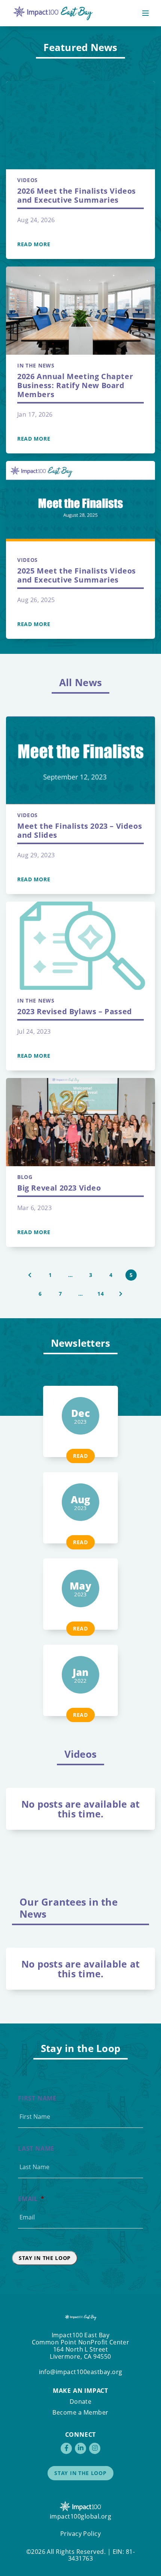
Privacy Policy (81, 2534)
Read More (34, 244)
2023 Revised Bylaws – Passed (75, 1011)
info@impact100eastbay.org (81, 2372)
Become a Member (80, 2412)
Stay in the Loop (45, 2258)
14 (101, 1294)
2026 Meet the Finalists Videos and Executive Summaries (77, 195)
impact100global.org (80, 2516)
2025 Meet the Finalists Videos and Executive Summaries (77, 575)
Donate (81, 2401)
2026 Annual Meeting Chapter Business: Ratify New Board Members (75, 385)
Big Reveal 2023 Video (59, 1188)
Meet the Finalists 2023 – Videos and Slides (80, 830)
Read (80, 1456)
